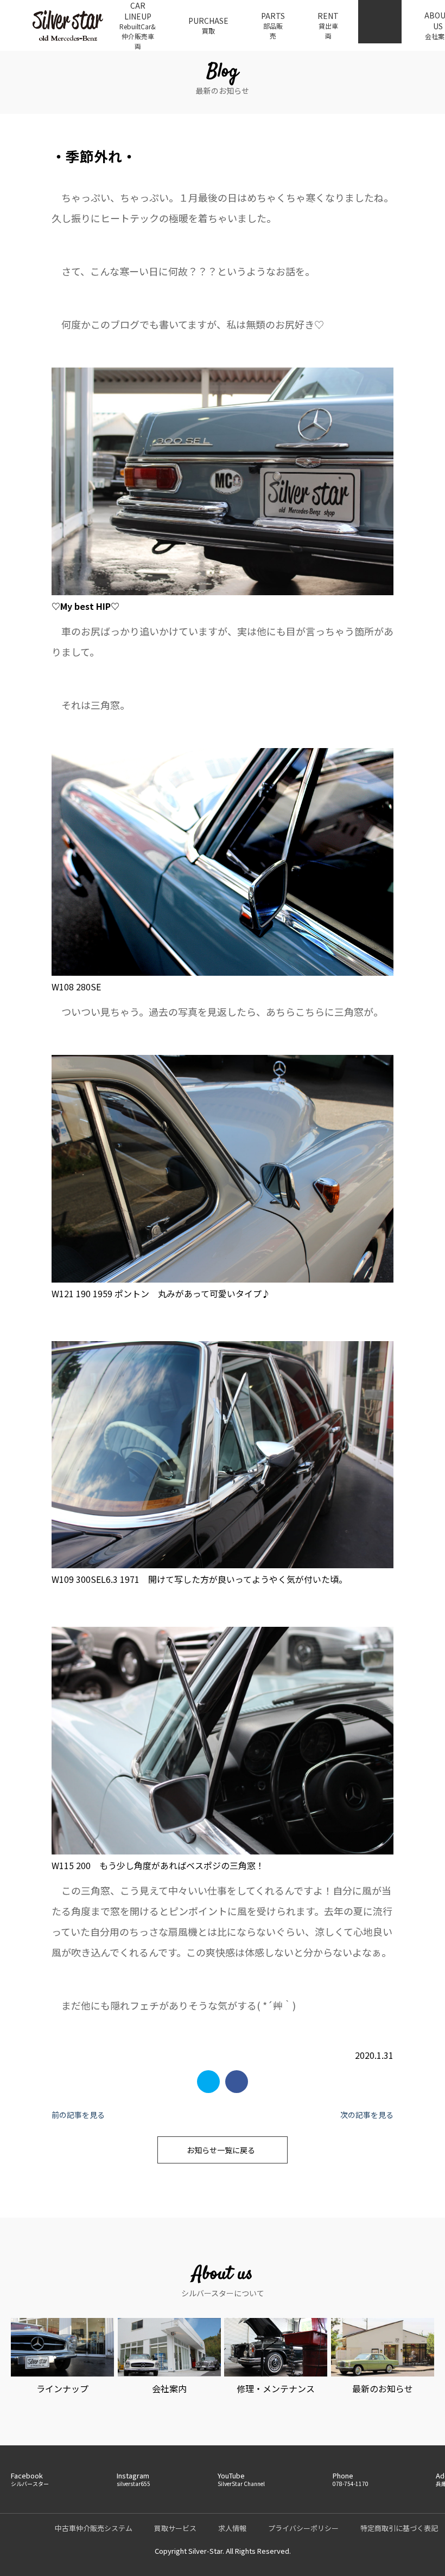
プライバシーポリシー (303, 2528)
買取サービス (175, 2528)
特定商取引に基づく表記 (399, 2528)
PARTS (273, 25)
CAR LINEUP (138, 25)
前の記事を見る (78, 2115)
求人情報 (232, 2528)
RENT (328, 25)
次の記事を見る (367, 2115)
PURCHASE (208, 25)
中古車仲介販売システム (94, 2528)
